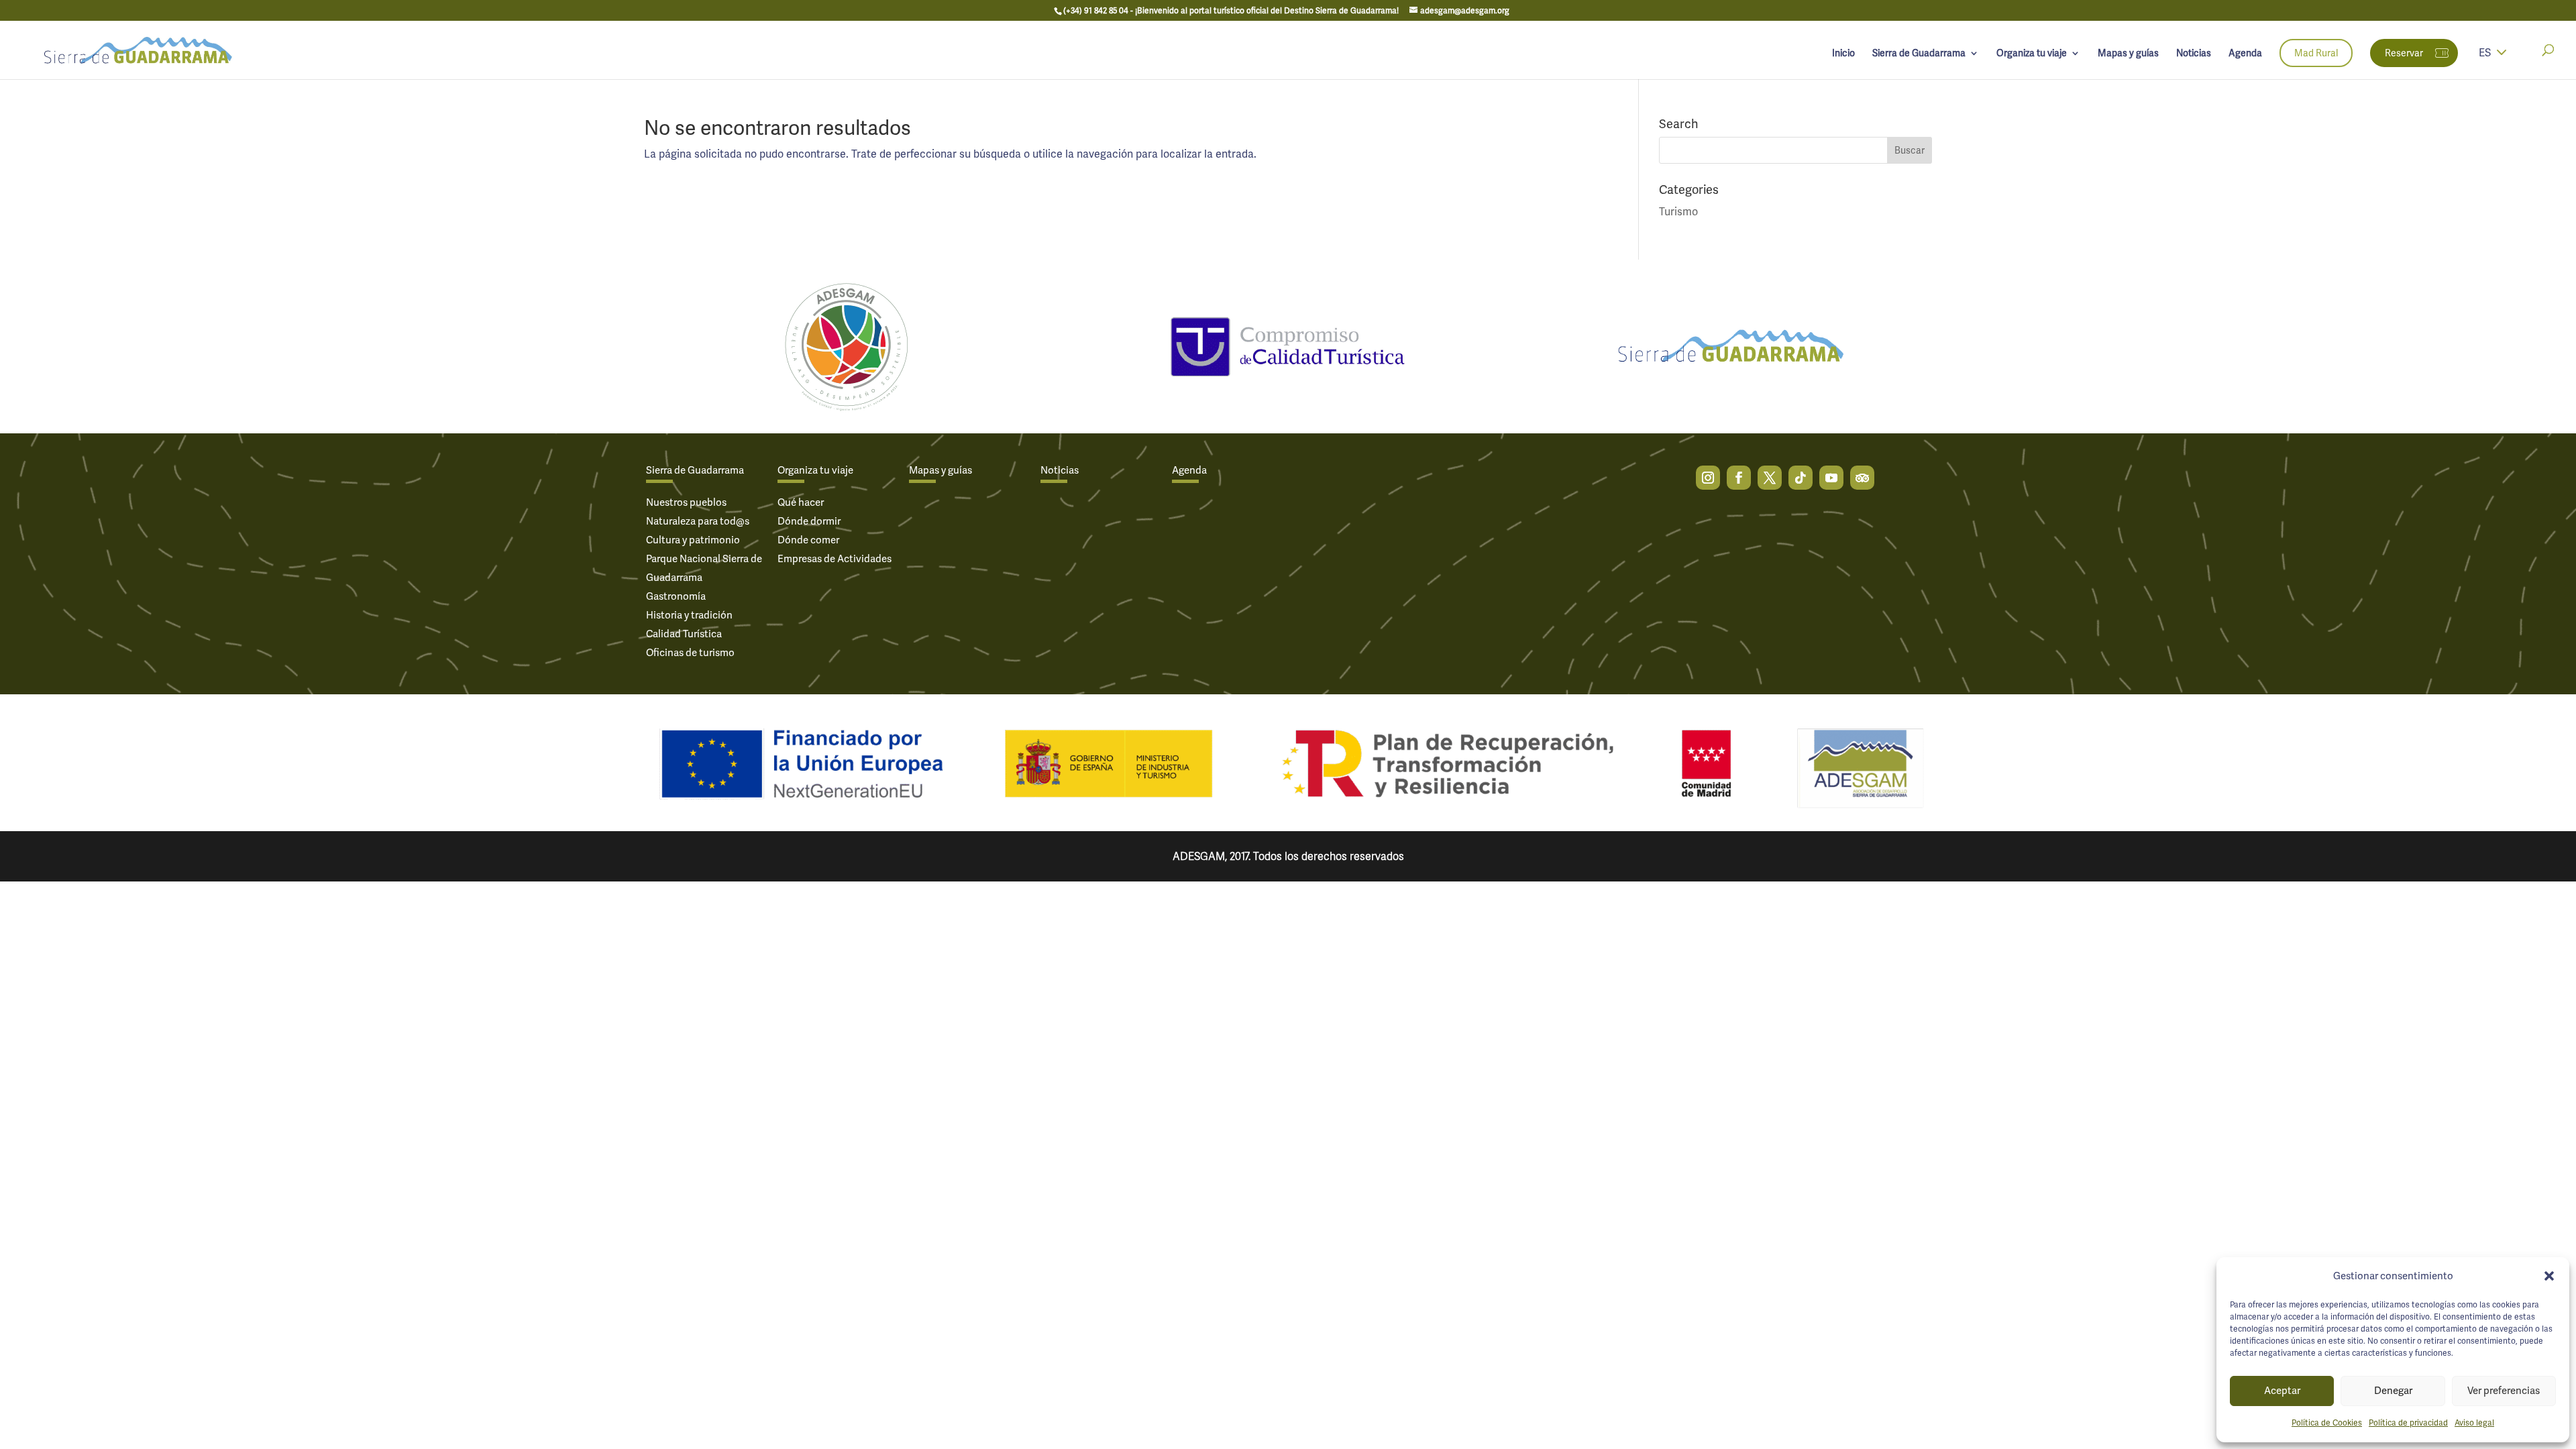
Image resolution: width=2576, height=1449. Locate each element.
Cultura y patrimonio (693, 540)
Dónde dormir (809, 521)
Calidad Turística (684, 634)
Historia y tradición (689, 615)
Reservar (2404, 53)
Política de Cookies (2327, 1423)
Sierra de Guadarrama (1919, 54)
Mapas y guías (2128, 54)
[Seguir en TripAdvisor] (1862, 478)
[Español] (2502, 61)
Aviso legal (2474, 1423)
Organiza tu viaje (2032, 54)
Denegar (2393, 1391)
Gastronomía (676, 596)
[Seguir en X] (1770, 478)
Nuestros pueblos (686, 502)
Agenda (2245, 54)
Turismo (1678, 212)
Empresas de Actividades (835, 559)
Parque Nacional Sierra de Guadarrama (704, 568)
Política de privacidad (2408, 1423)
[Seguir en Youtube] (1831, 478)
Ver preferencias (2504, 1391)
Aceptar (2282, 1391)
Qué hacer (801, 502)
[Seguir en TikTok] (1801, 478)
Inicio (1843, 54)
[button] (2549, 1276)
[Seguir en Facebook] (1739, 478)
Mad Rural (2316, 53)
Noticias (2194, 54)
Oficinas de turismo (690, 653)
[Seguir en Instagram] (1708, 478)
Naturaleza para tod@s (698, 521)
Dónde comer (808, 540)
